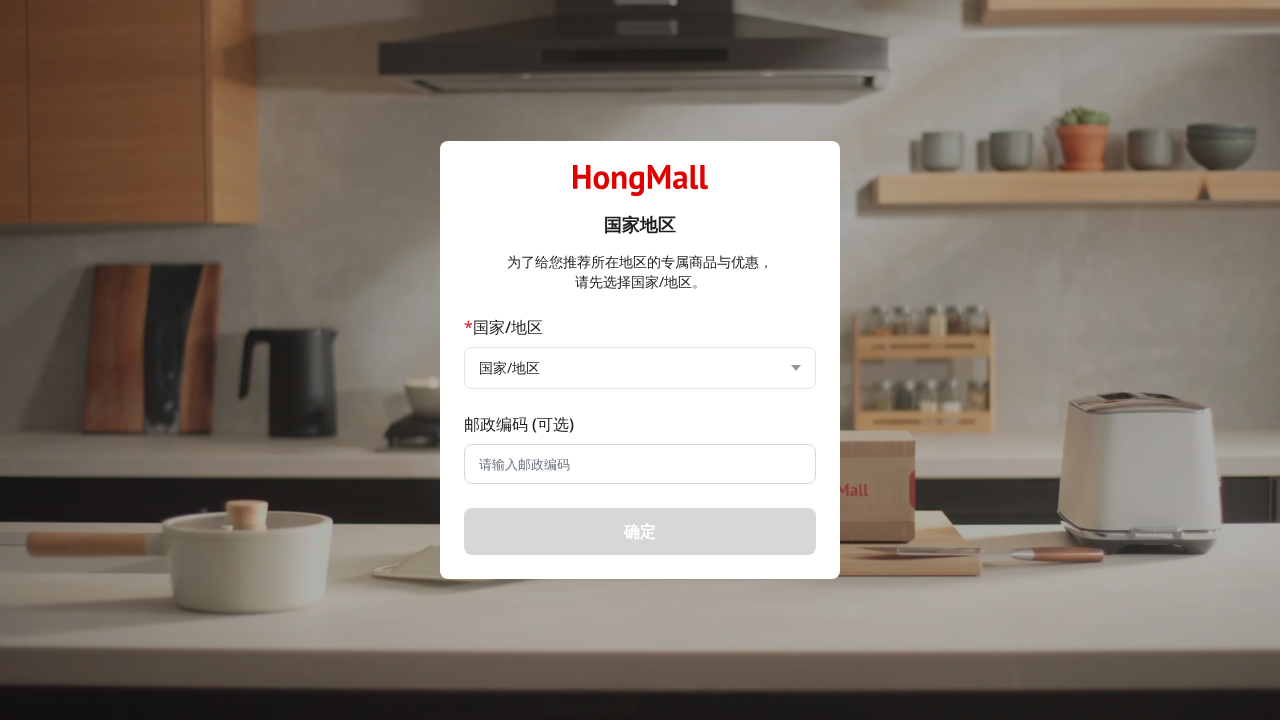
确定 (640, 531)
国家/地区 (503, 327)
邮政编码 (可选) (519, 424)
